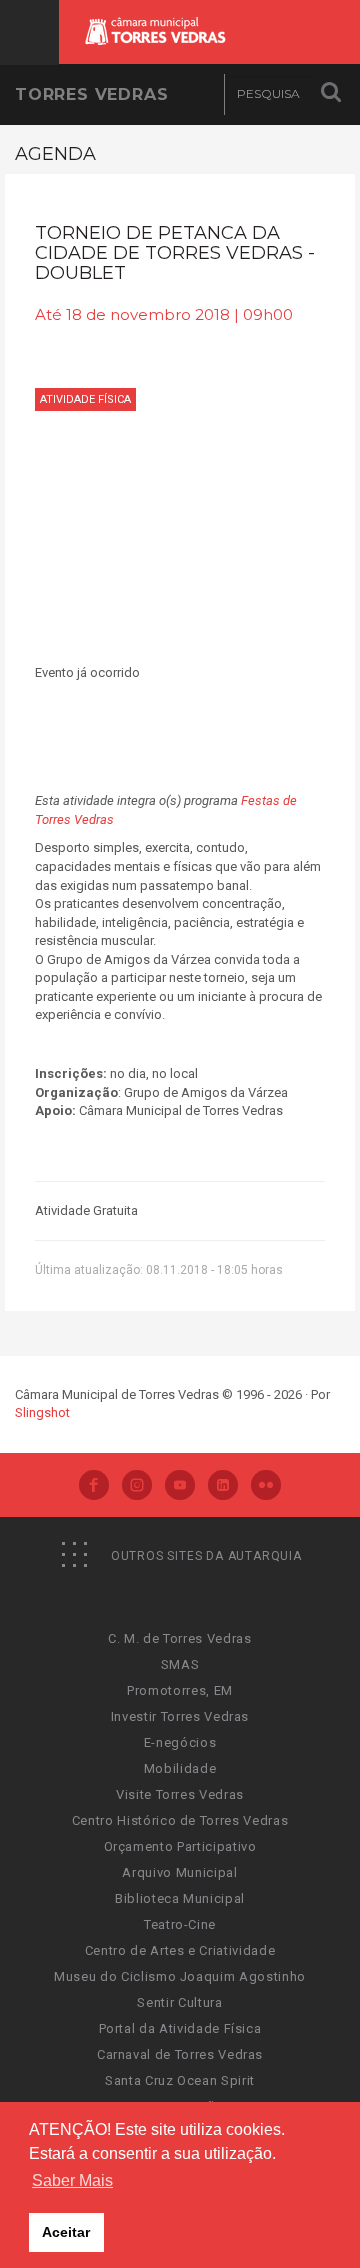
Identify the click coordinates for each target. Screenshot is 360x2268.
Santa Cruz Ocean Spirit (180, 2080)
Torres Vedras (91, 94)
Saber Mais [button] (72, 2180)
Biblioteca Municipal (180, 1898)
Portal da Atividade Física (180, 2028)
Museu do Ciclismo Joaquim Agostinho (180, 1976)
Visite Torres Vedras (180, 1794)
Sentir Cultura (179, 2002)
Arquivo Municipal (179, 1872)
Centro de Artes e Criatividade (180, 1950)
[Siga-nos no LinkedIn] (223, 1487)
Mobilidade (180, 1768)
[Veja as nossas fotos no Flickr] (266, 1487)
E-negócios (180, 1742)
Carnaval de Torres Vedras (180, 2054)
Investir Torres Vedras (180, 1716)
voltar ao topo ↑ (268, 2208)
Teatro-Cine (180, 1924)
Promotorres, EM (180, 1690)
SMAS (180, 1664)
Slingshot (42, 1412)
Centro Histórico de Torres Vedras (180, 1820)
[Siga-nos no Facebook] (94, 1487)
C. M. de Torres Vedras (179, 1638)
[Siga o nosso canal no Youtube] (180, 1487)
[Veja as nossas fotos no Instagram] (137, 1487)
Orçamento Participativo (180, 1846)
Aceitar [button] (66, 2232)
